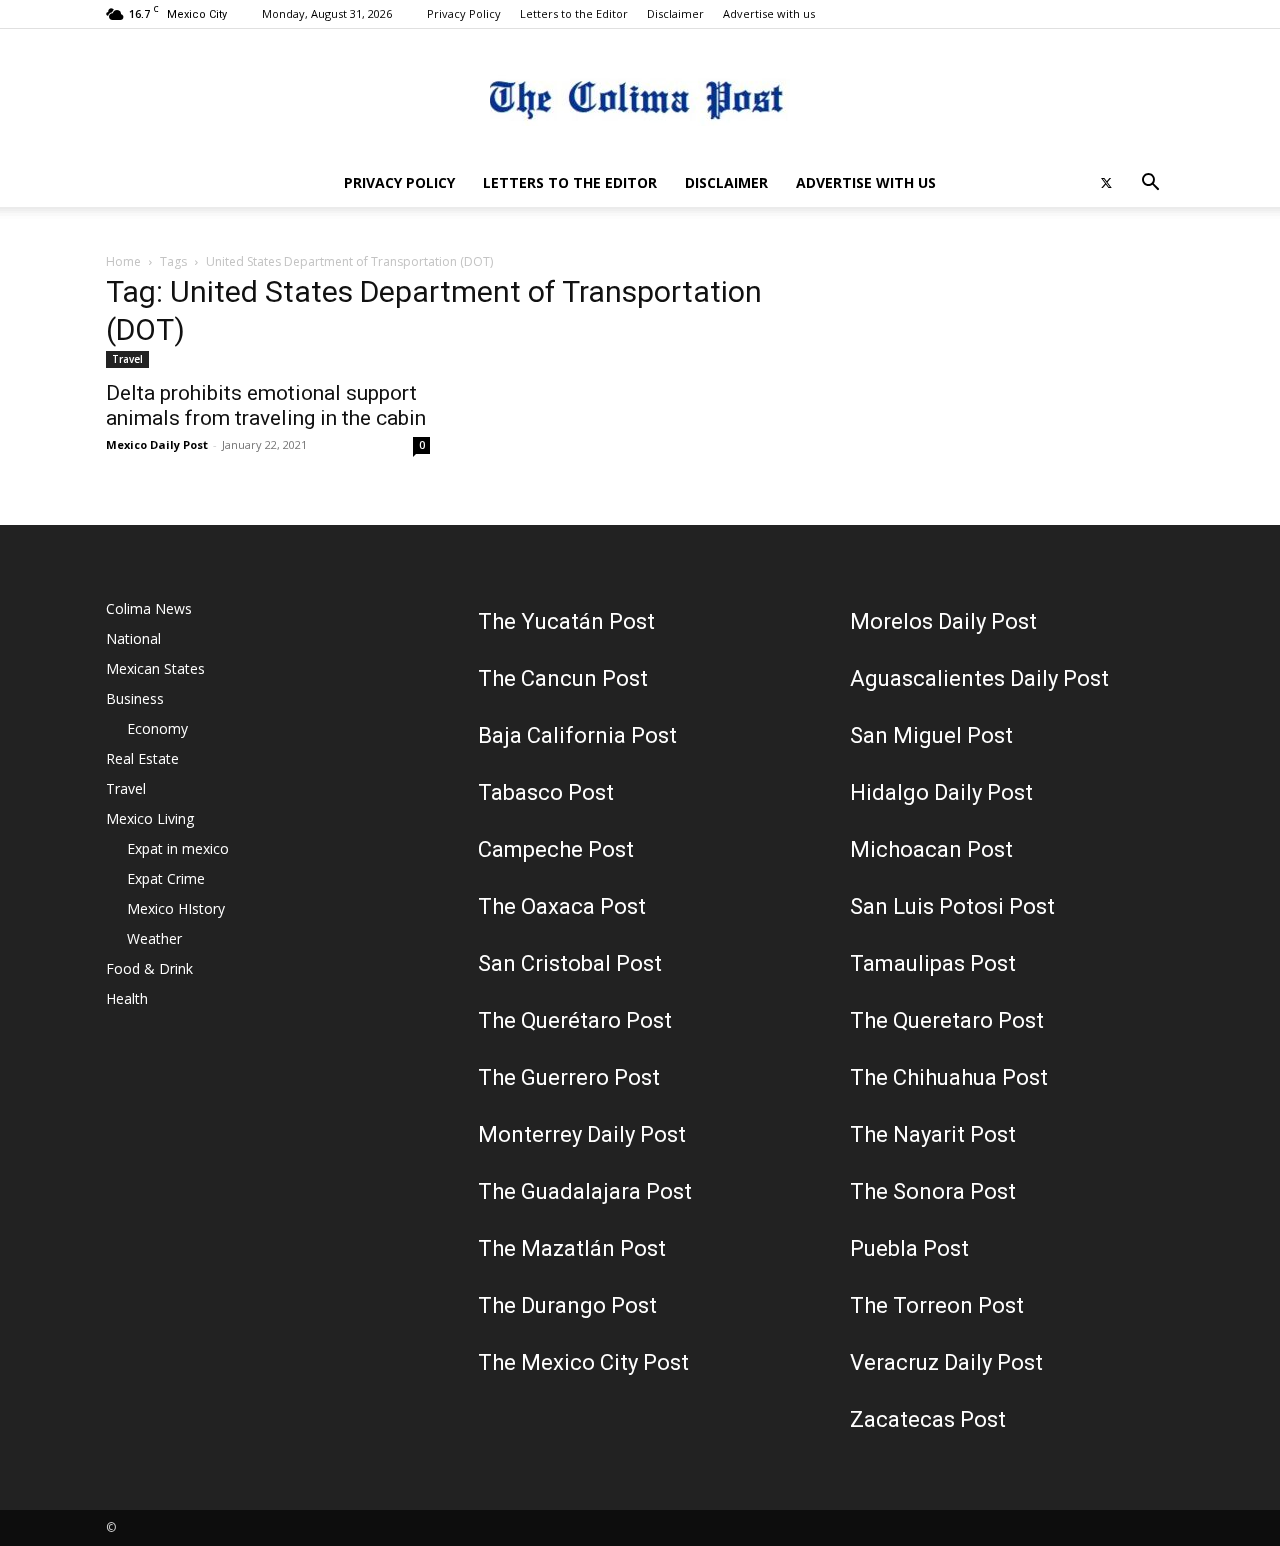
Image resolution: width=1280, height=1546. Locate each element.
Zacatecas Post (928, 1419)
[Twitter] (1106, 183)
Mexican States (155, 668)
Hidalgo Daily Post (941, 792)
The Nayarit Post (933, 1134)
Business (135, 698)
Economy (157, 728)
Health (127, 998)
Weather (154, 938)
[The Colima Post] (640, 95)
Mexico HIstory (176, 908)
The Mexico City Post (583, 1362)
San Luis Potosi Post (952, 906)
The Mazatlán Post (572, 1248)
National (133, 638)
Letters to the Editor (574, 13)
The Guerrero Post (569, 1077)
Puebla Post (909, 1248)
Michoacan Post (931, 849)
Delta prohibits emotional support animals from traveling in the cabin (266, 405)
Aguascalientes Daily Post (979, 678)
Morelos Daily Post (943, 621)
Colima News (149, 608)
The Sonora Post (933, 1191)
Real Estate (142, 758)
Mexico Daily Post (157, 444)
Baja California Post (577, 735)
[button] (1150, 184)
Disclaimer (675, 13)
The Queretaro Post (947, 1020)
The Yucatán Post (566, 621)
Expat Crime (166, 878)
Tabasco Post (546, 792)
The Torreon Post (937, 1305)
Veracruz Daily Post (946, 1362)
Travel (127, 359)
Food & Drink (149, 968)
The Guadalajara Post (585, 1191)
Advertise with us (769, 13)
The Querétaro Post (575, 1020)
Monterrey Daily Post (582, 1134)
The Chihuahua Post (949, 1077)
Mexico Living (150, 818)
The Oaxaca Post (562, 906)
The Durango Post (567, 1305)
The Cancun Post (563, 678)
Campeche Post (556, 849)
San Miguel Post (931, 735)
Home (123, 261)
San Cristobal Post (570, 963)
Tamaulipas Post (933, 963)
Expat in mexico (178, 848)
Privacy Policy (464, 13)
